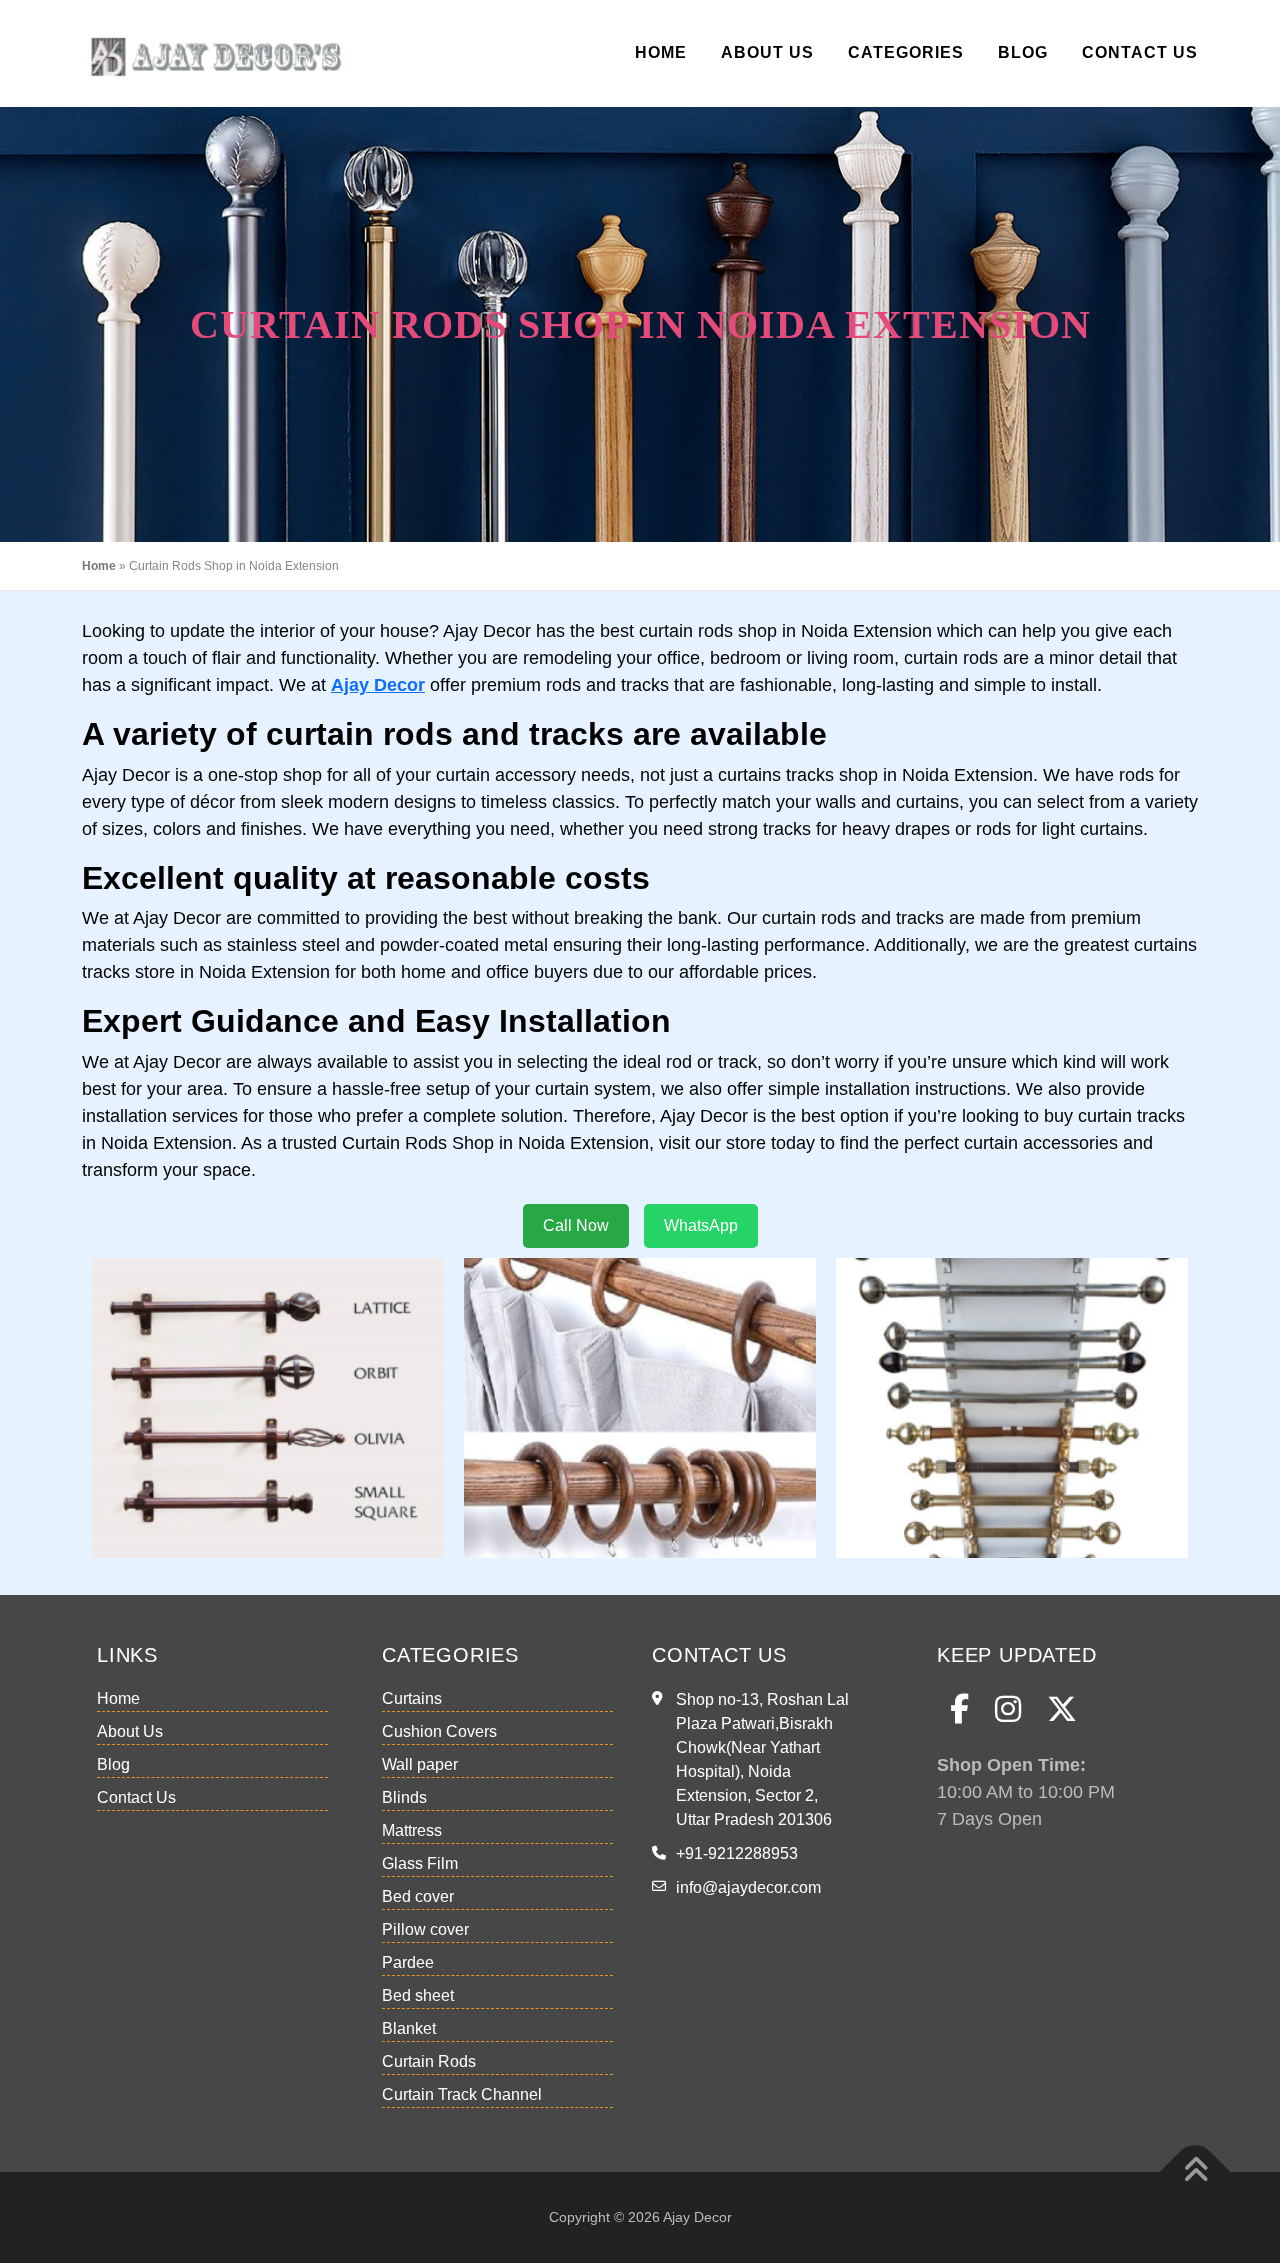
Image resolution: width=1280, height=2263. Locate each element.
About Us (767, 52)
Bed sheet (418, 1995)
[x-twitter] (1062, 1709)
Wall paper (420, 1764)
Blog (1023, 52)
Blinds (404, 1797)
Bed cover (418, 1896)
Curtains (412, 1698)
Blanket (409, 2028)
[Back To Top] (1195, 2171)
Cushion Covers (439, 1731)
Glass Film (420, 1863)
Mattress (412, 1830)
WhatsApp (701, 1225)
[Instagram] (1008, 1709)
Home (661, 52)
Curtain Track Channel (462, 2094)
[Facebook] (959, 1709)
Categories (906, 52)
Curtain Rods (429, 2061)
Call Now (576, 1225)
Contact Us (1140, 52)
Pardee (408, 1962)
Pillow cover (425, 1929)
